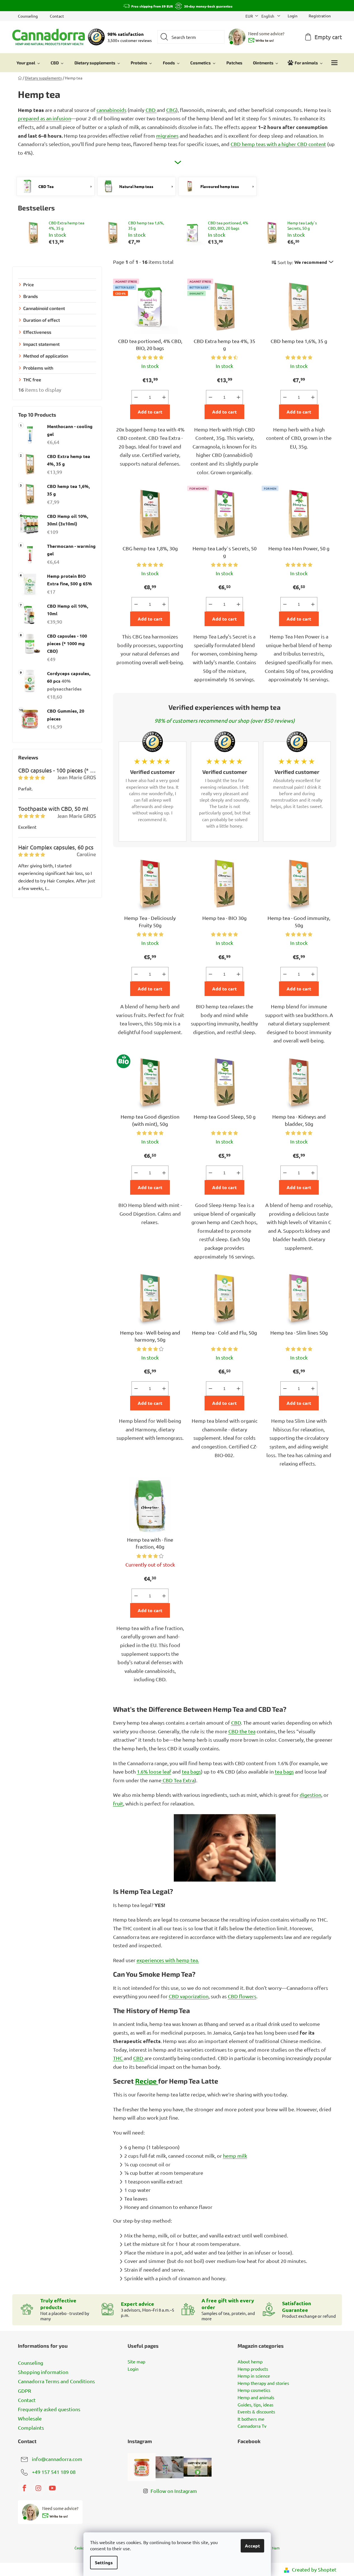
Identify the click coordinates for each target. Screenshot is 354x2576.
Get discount (219, 1317)
